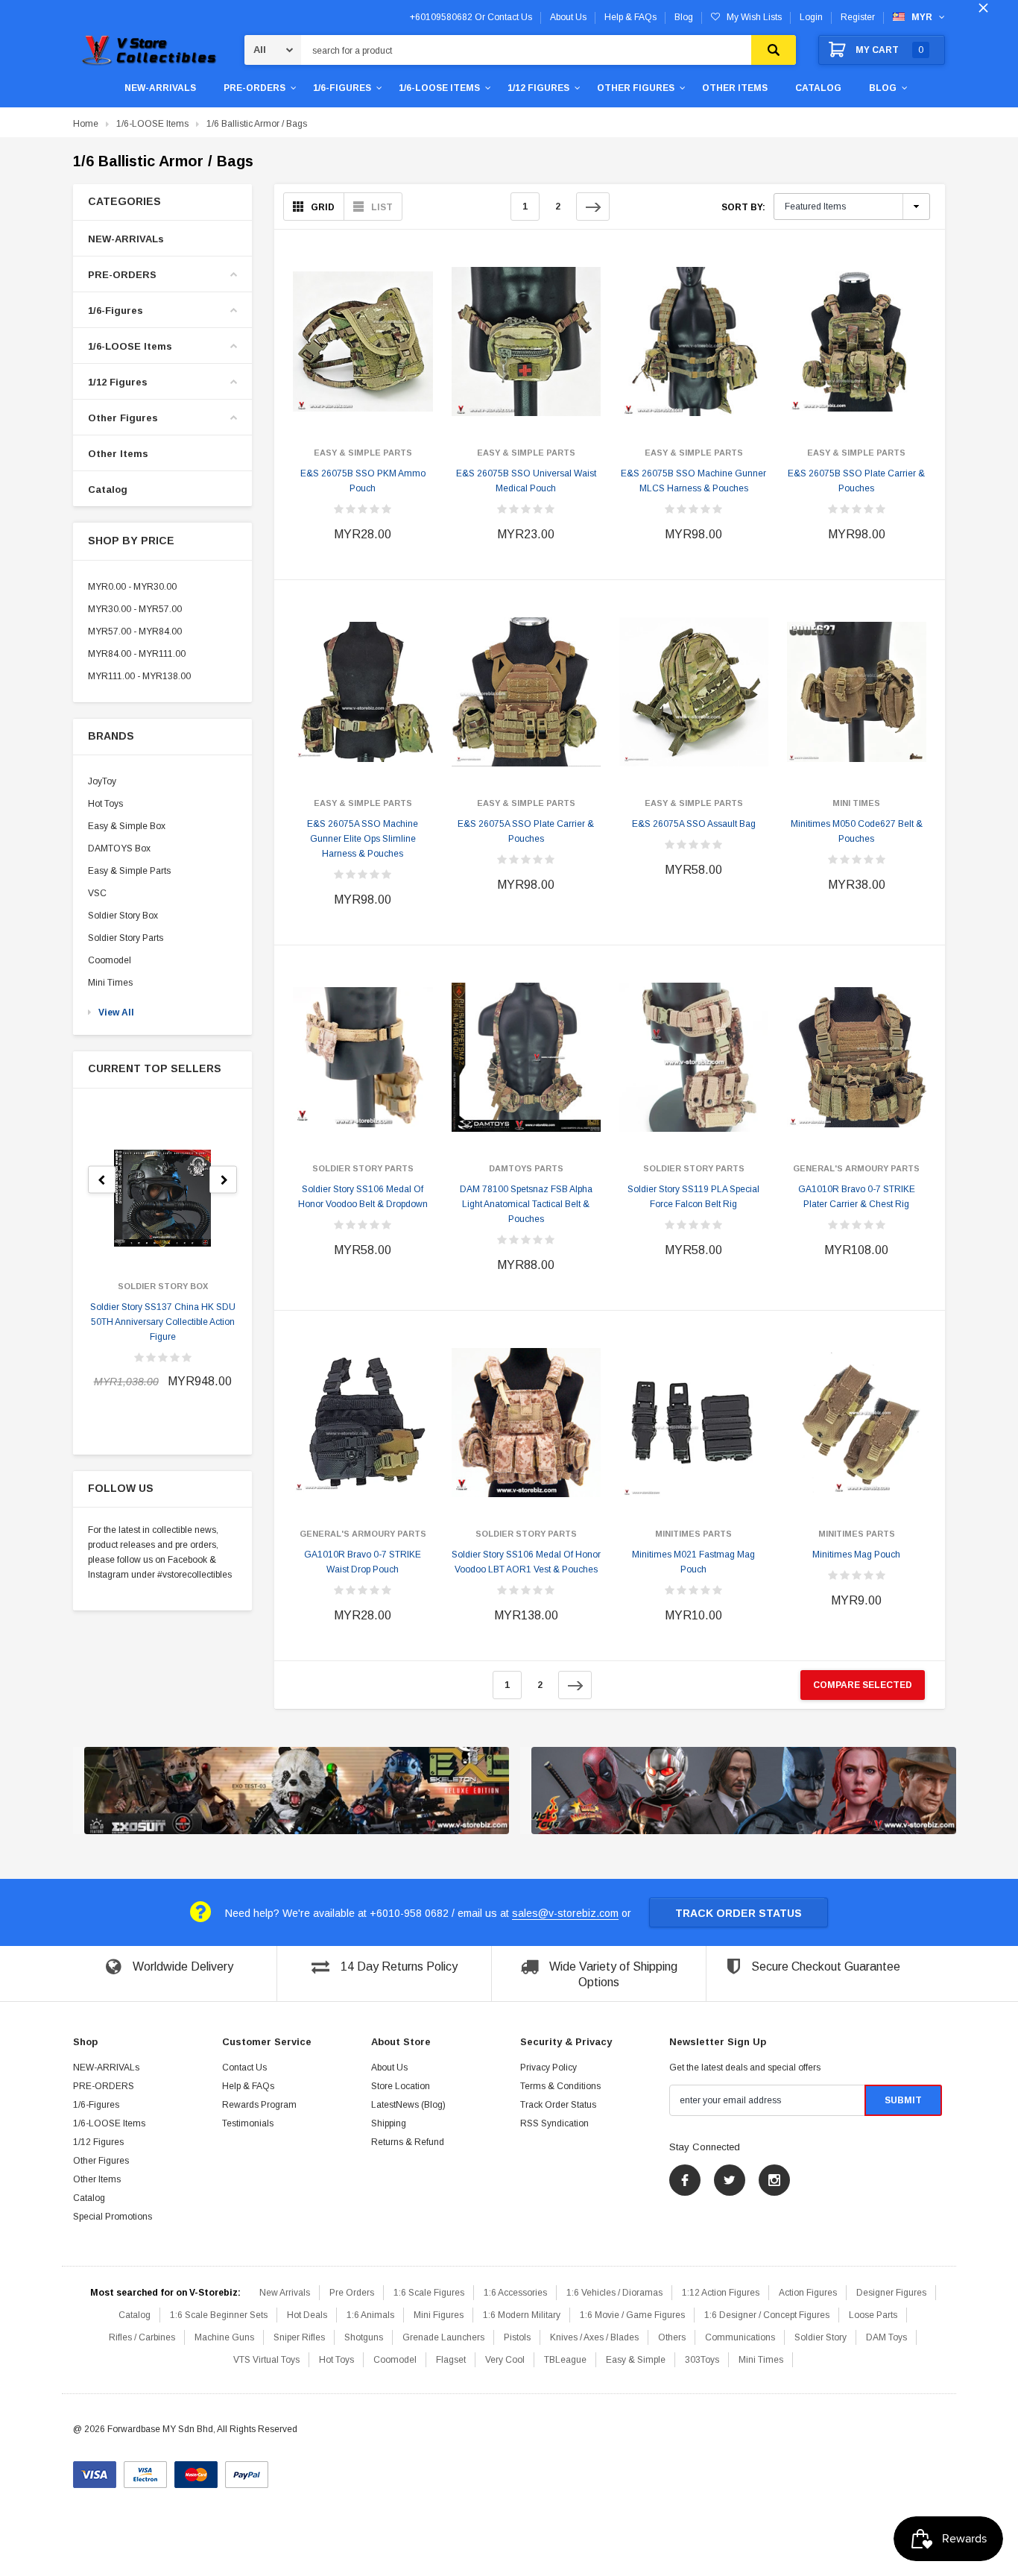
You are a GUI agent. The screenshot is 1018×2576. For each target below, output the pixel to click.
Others (672, 2337)
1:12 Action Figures (721, 2293)
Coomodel (110, 960)
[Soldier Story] (297, 1791)
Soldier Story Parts (126, 938)
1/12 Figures (538, 88)
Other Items (735, 88)
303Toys (702, 2360)
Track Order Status (739, 1913)
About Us (389, 2068)
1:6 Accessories (515, 2293)
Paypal (247, 2469)
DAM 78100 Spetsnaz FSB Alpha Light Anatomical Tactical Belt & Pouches (526, 1204)
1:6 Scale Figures (429, 2293)
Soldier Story (821, 2337)
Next (593, 207)
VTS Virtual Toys (266, 2360)
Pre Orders (352, 2293)
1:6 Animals (370, 2315)
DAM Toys (886, 2337)
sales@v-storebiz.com (565, 1913)
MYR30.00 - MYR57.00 (135, 609)
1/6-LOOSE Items (439, 88)
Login (811, 17)
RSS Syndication (554, 2123)
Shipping (389, 2123)
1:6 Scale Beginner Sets (219, 2315)
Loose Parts (873, 2315)
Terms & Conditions (560, 2086)
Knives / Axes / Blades (594, 2337)
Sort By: (743, 207)
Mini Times (110, 983)
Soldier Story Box (123, 916)
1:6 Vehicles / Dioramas (614, 2293)
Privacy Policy (548, 2068)
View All (116, 1013)
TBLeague (565, 2360)
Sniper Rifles (299, 2337)
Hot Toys (105, 804)
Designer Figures (891, 2293)
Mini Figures (439, 2315)
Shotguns (364, 2337)
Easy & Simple (636, 2360)
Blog (883, 88)
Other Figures (636, 88)
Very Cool (505, 2360)
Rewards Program (259, 2105)
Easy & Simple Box (127, 826)
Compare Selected (863, 1685)
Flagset (451, 2360)
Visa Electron (145, 2469)
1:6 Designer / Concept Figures (767, 2315)
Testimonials (248, 2123)
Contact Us (244, 2068)
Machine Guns (224, 2337)
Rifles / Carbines (142, 2337)
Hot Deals (307, 2315)
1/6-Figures (342, 88)
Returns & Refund (408, 2142)
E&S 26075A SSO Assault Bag (694, 824)
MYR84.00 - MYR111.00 (137, 654)
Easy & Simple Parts (129, 871)
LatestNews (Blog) (408, 2105)
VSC (97, 893)
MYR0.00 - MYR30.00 (132, 587)
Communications (740, 2337)
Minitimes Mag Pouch (856, 1555)
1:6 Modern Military (522, 2315)
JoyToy (102, 781)
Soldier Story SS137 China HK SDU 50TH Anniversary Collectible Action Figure (163, 1322)
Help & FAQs (248, 2086)
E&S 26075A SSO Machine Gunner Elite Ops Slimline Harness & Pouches (363, 839)
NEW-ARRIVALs (160, 88)
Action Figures (808, 2293)
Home (86, 124)
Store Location (401, 2086)
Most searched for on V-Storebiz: (165, 2293)
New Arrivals (285, 2293)
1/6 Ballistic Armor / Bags (257, 124)
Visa (95, 2469)
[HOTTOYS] (744, 1791)
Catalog (818, 88)
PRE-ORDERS (255, 88)
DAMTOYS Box (119, 848)
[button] (162, 202)
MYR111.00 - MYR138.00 (139, 676)
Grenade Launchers (443, 2337)
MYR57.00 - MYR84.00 (135, 632)
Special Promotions (113, 2217)
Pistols (517, 2337)
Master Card (196, 2469)
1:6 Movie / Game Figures (632, 2315)
